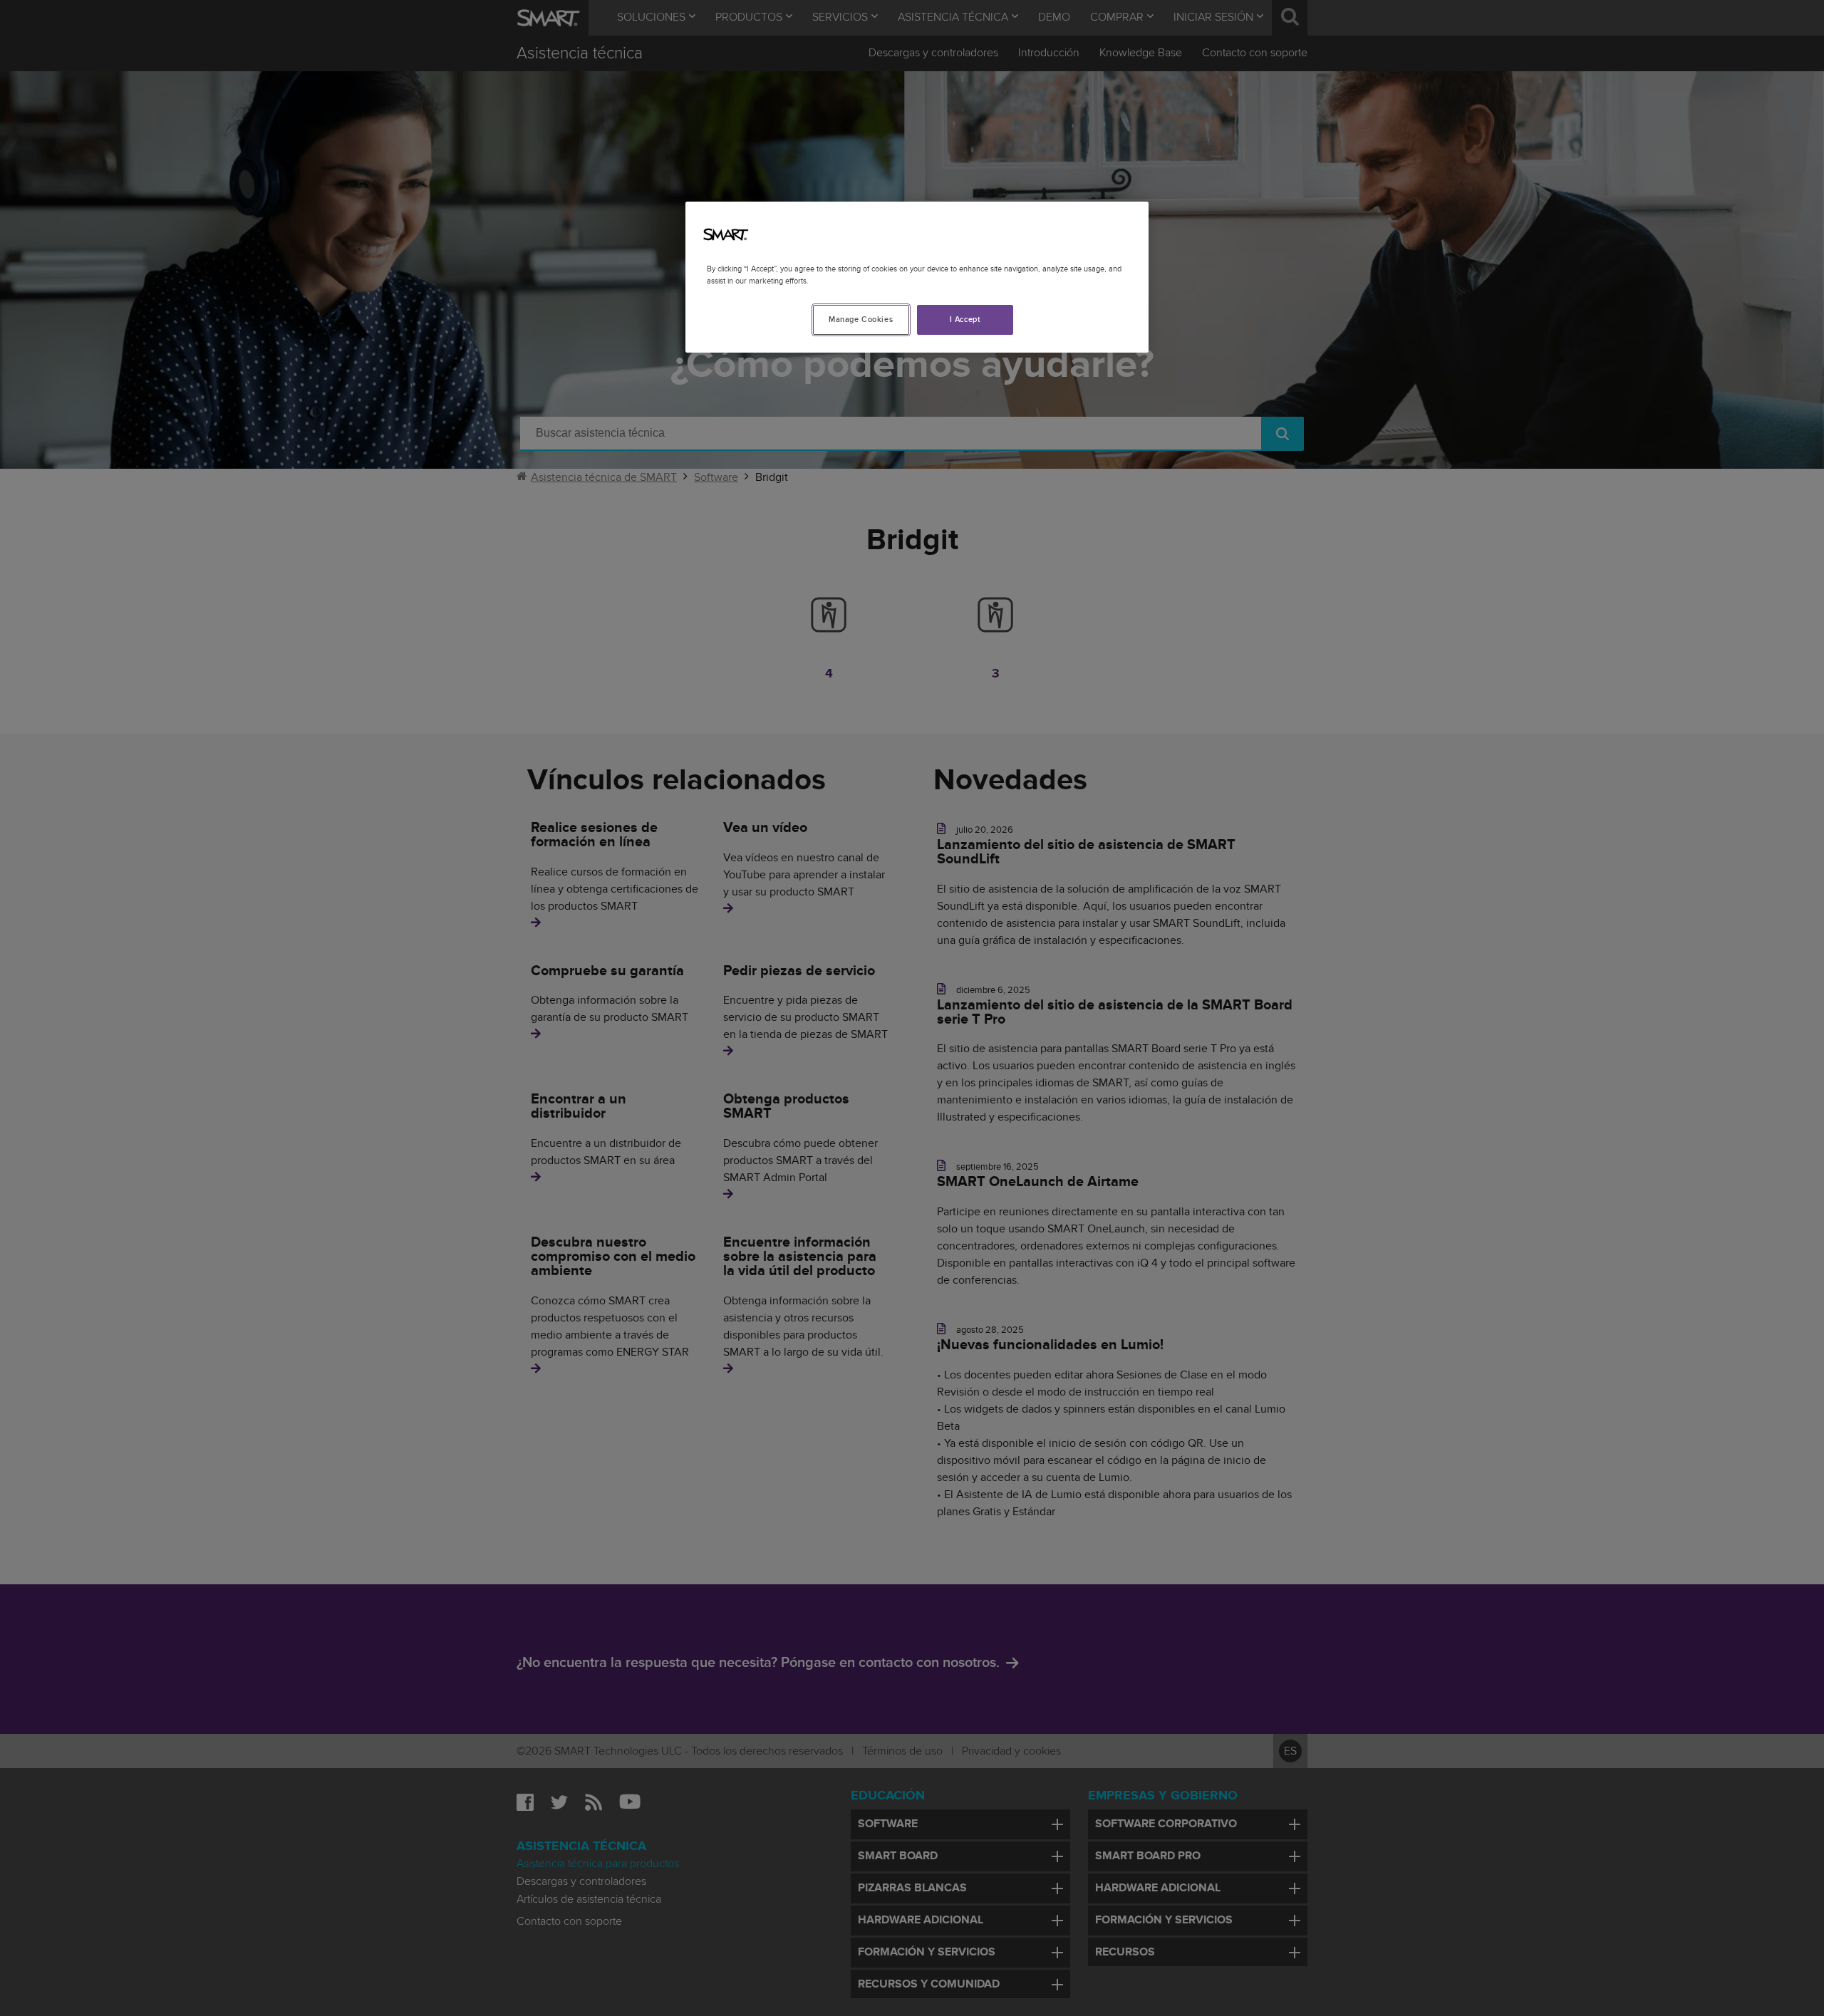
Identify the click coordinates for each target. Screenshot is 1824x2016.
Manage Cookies (861, 319)
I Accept (965, 319)
